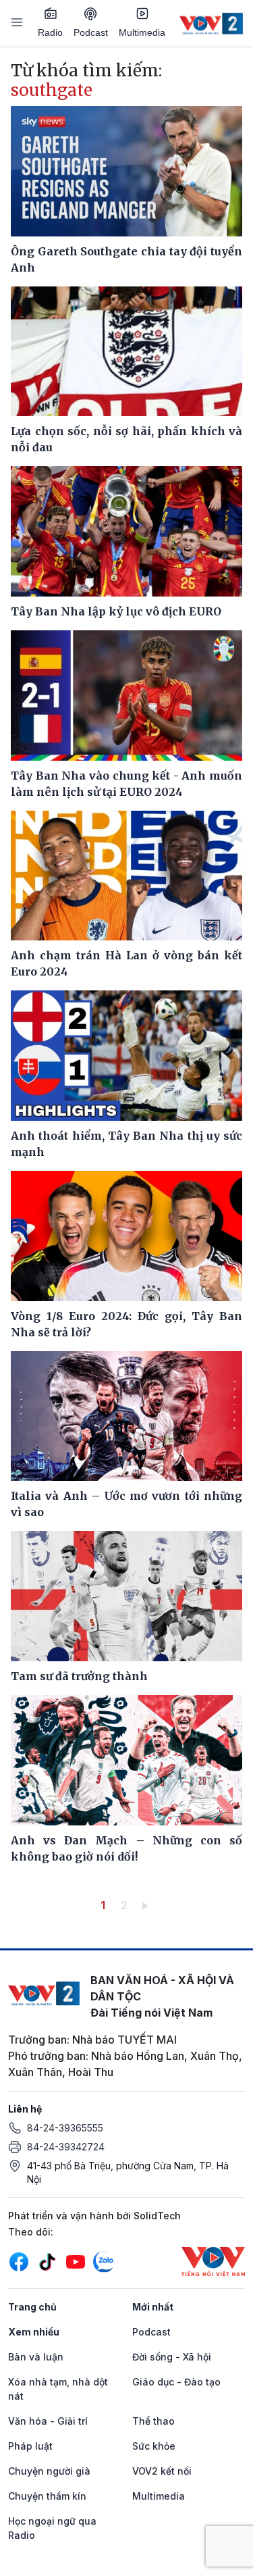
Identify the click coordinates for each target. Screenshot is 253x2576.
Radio (50, 32)
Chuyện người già (49, 2471)
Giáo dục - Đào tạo (176, 2382)
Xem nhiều (34, 2332)
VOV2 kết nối (162, 2471)
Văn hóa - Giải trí (48, 2421)
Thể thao (153, 2421)
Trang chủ (32, 2307)
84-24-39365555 (65, 2128)
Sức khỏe (154, 2446)
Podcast (91, 32)
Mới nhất (153, 2307)
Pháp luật (30, 2446)
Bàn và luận (36, 2357)
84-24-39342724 (66, 2147)
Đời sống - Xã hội (172, 2357)
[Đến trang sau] (147, 1905)
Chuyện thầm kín (47, 2496)
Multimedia (142, 32)
